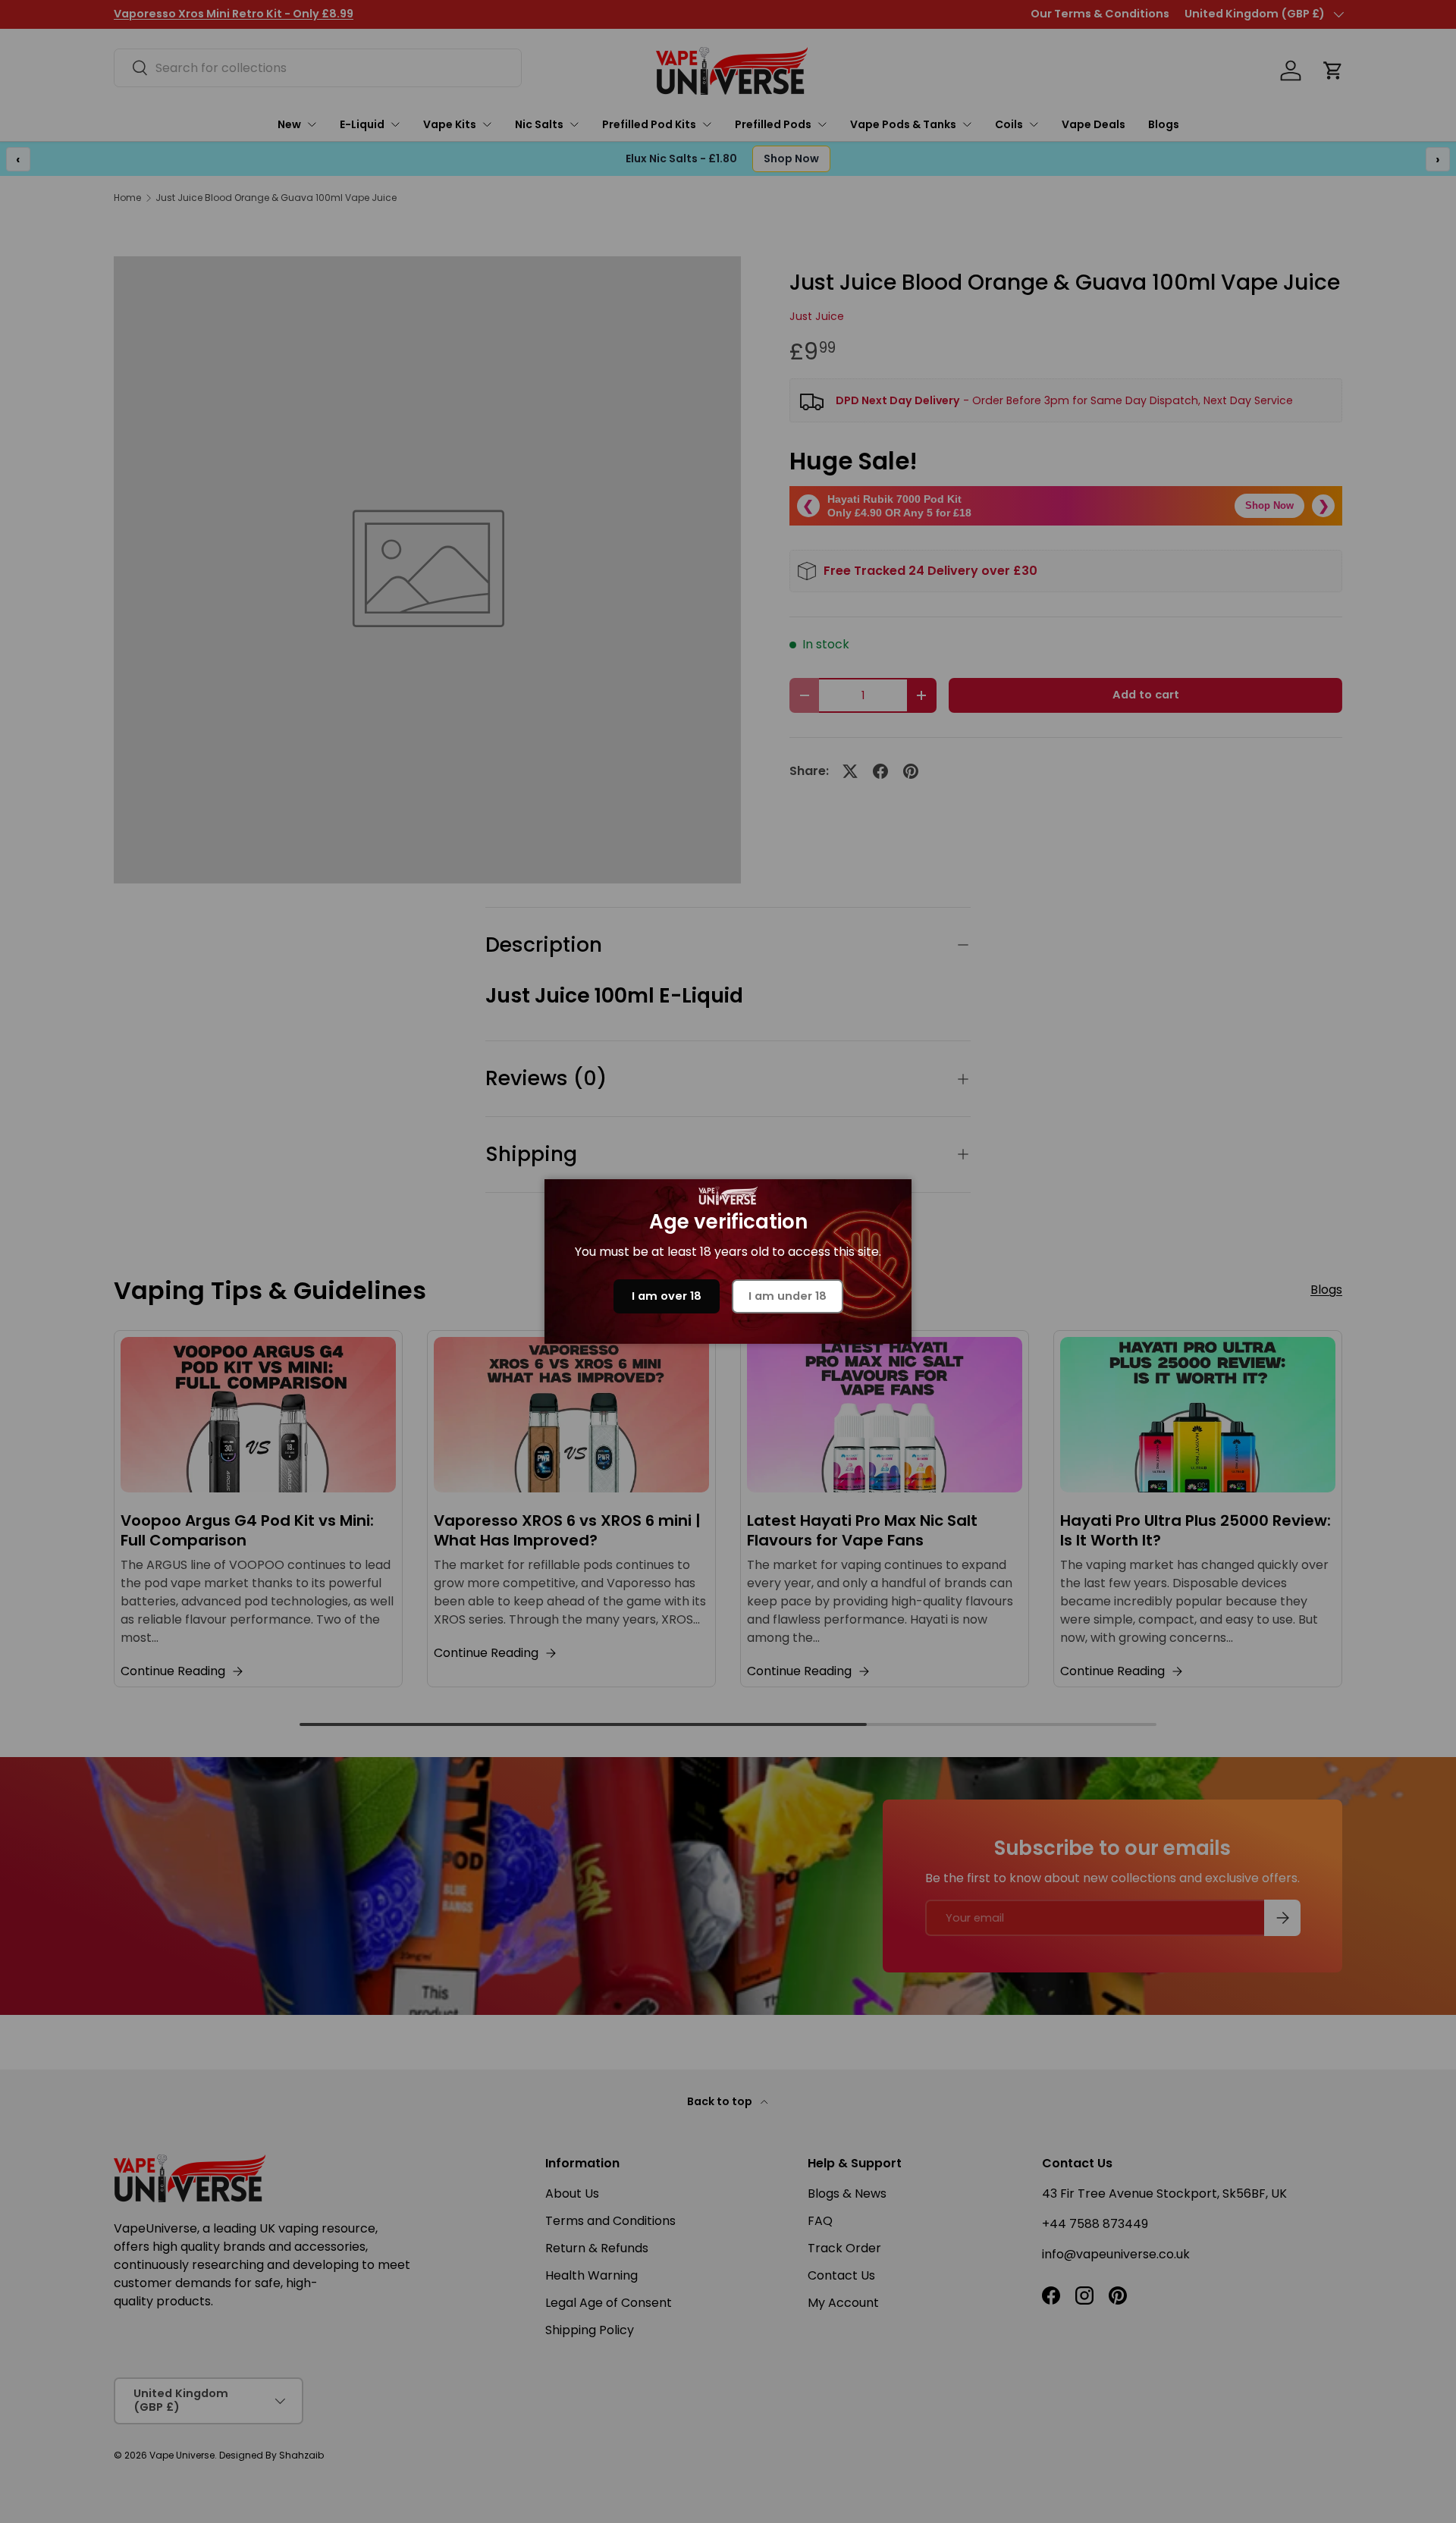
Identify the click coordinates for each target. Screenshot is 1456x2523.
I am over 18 (667, 1296)
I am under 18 (788, 1296)
